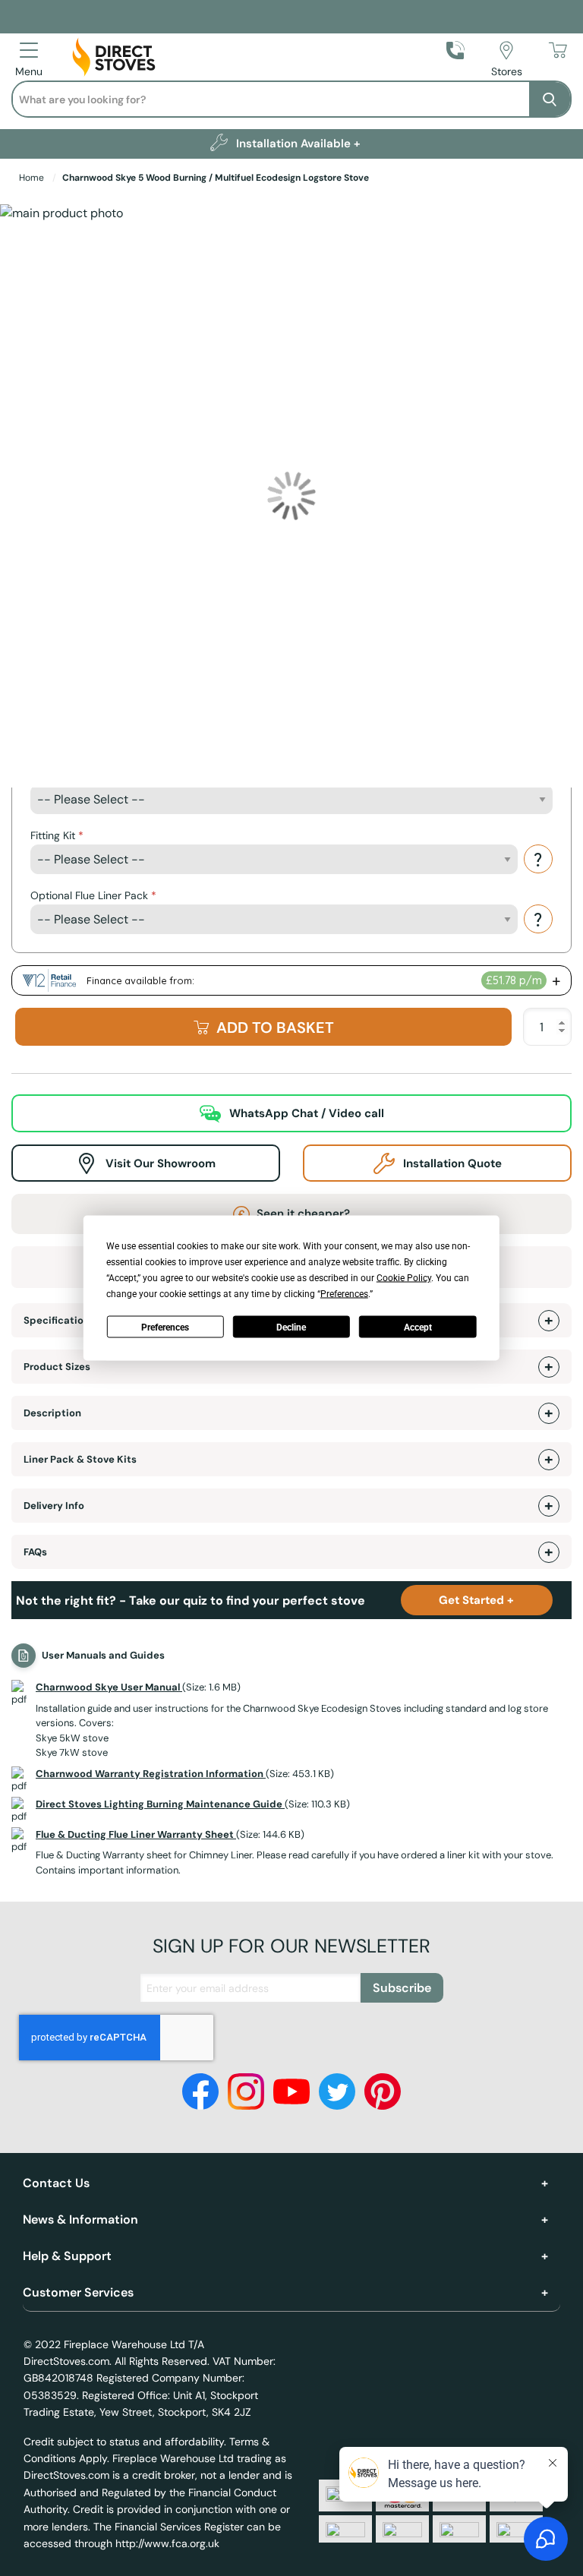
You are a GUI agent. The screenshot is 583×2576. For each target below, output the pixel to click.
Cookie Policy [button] (404, 1278)
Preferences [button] (344, 1294)
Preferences (165, 1327)
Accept (418, 1327)
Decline (291, 1327)
